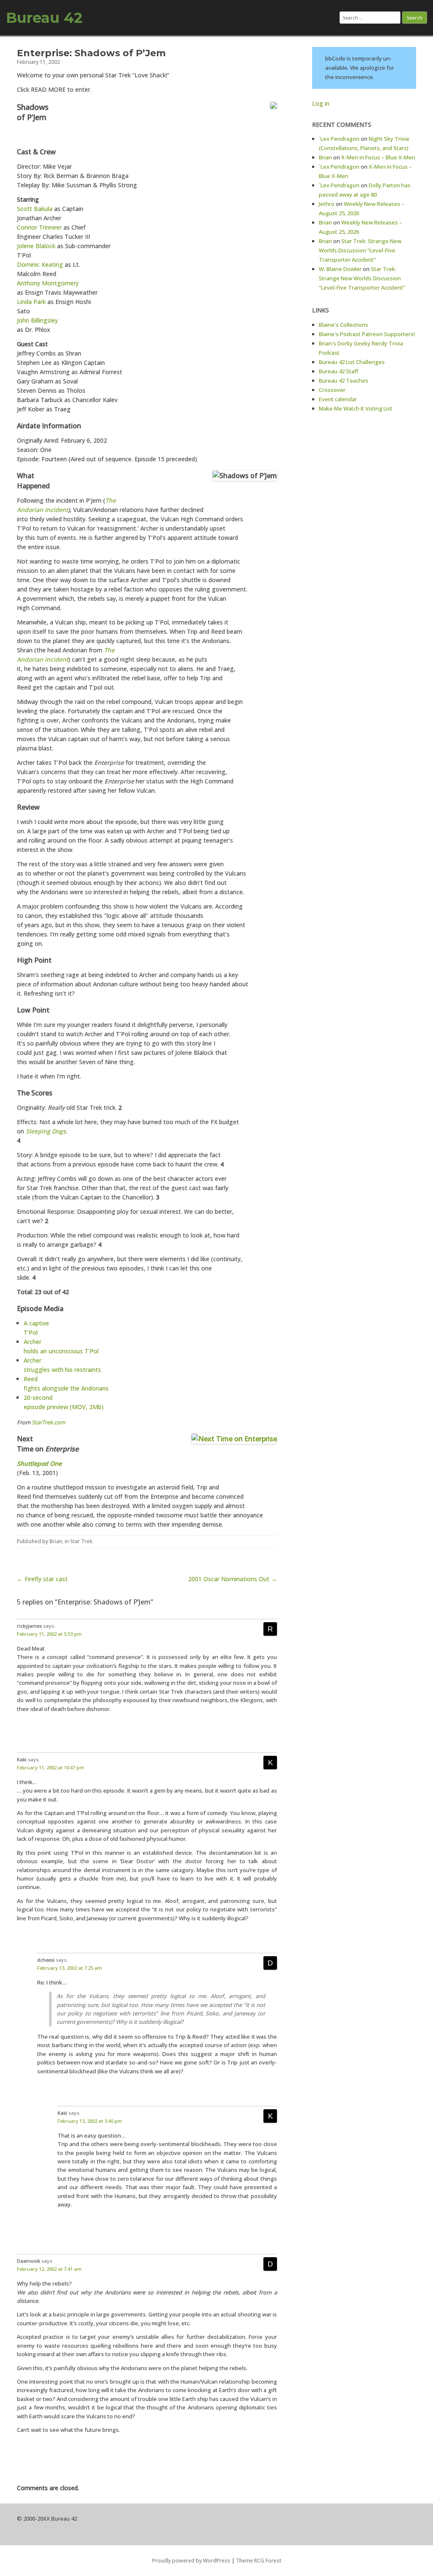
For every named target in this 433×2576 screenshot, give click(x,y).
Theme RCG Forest (259, 2561)
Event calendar (338, 399)
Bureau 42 (44, 18)
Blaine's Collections (344, 325)
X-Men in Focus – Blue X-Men (378, 157)
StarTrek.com (48, 1422)
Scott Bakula (35, 209)
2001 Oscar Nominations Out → (233, 1579)
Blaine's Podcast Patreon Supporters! (367, 334)
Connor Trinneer (39, 227)
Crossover (332, 390)
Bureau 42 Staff (338, 371)
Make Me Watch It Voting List (356, 408)
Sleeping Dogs (46, 1131)
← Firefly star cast (42, 1579)
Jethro (327, 204)
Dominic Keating (40, 264)
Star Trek (81, 1541)
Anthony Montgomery (48, 283)
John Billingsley (37, 320)
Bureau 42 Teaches (344, 381)
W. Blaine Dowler (340, 269)
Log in (321, 103)
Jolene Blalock (36, 246)
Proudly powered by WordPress (191, 2561)
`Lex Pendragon (339, 139)
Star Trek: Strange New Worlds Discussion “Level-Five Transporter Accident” (360, 250)
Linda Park (31, 302)
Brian (56, 1541)
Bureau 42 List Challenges (352, 362)
